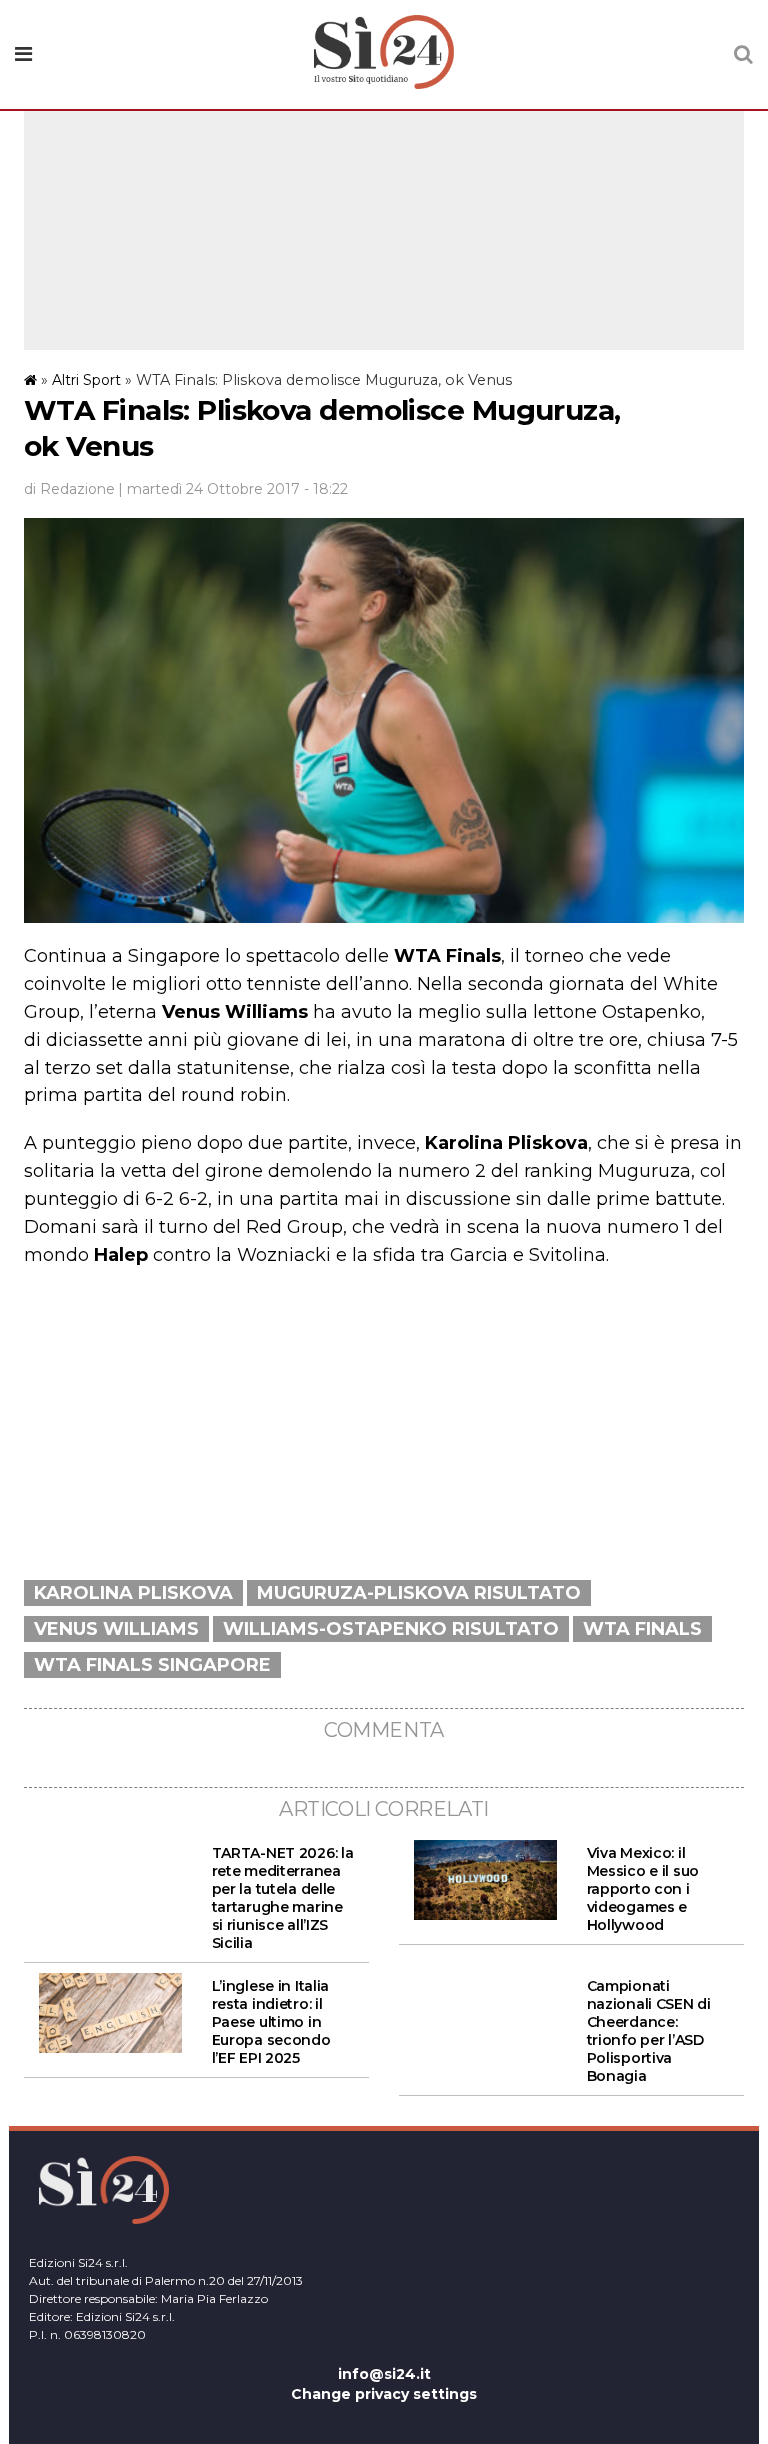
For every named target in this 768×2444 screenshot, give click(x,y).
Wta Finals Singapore (152, 1665)
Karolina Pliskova (133, 1593)
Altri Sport (86, 380)
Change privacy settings (384, 2394)
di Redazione (69, 489)
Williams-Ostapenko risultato (391, 1629)
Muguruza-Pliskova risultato (419, 1593)
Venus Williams (116, 1629)
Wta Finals (642, 1629)
